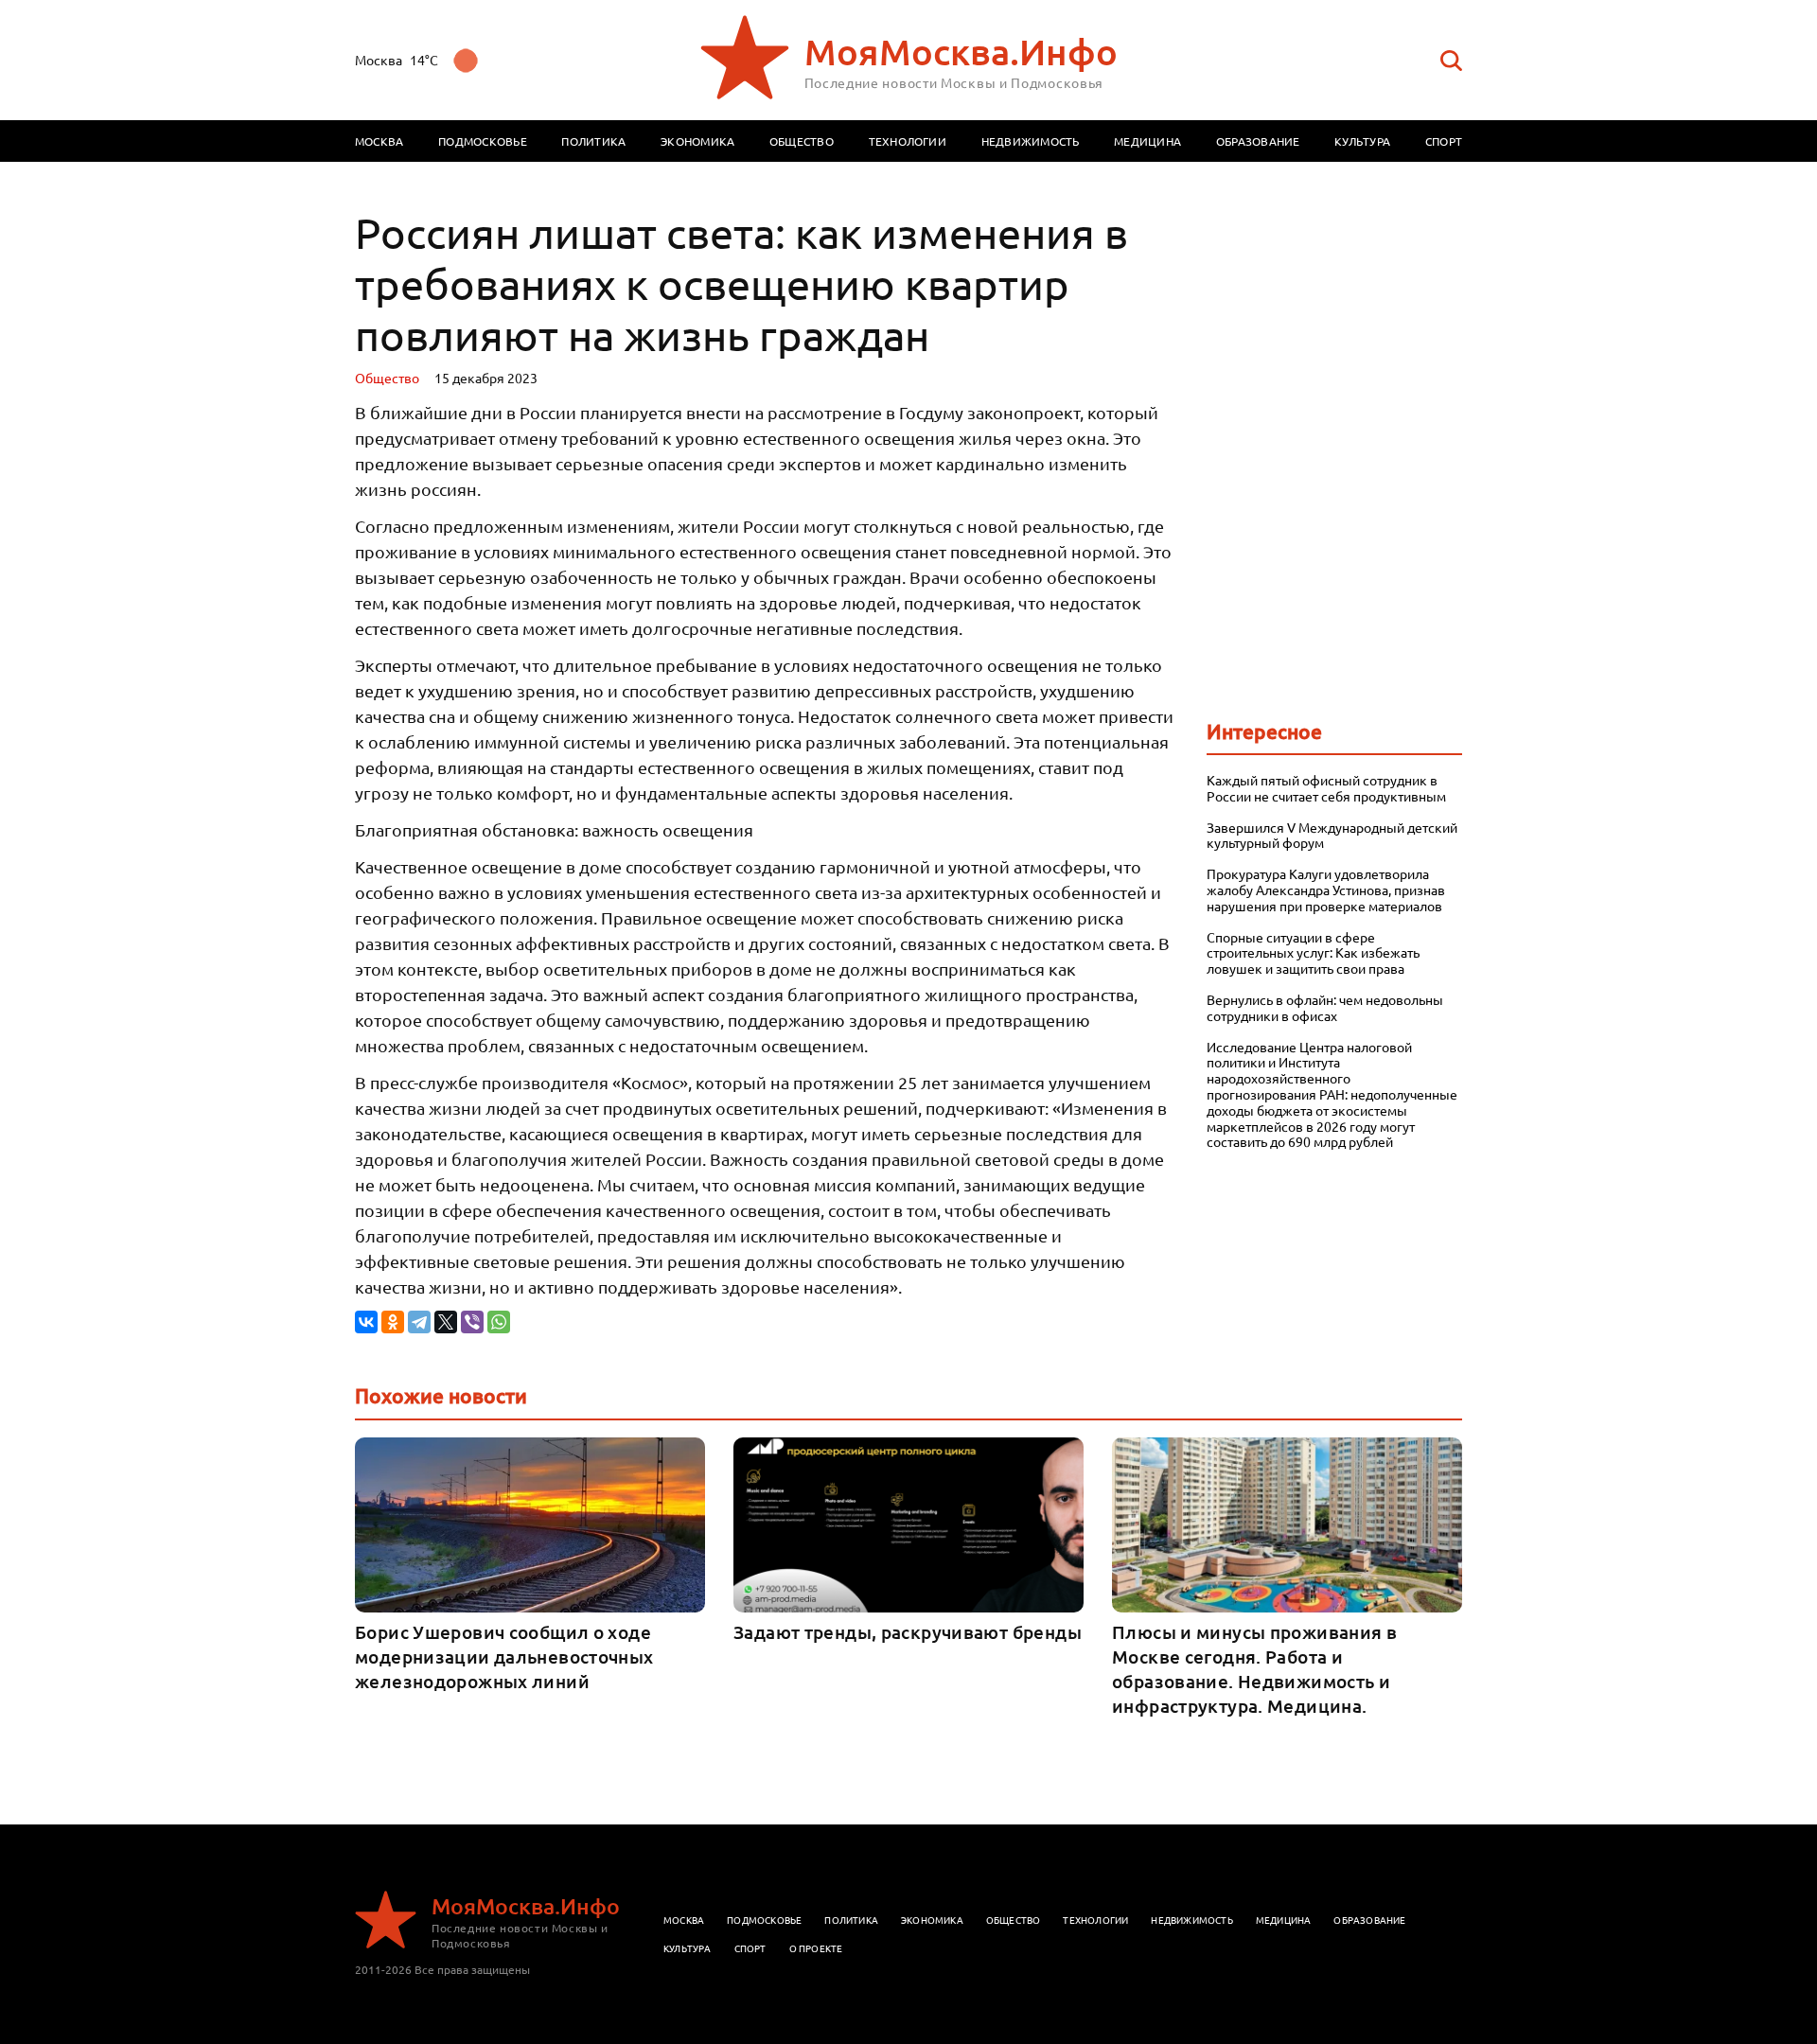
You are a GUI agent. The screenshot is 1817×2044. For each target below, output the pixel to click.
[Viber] (472, 1322)
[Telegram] (419, 1322)
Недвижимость (1031, 141)
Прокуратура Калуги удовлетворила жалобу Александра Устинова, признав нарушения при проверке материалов (1326, 890)
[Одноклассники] (393, 1322)
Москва (379, 141)
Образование (1258, 141)
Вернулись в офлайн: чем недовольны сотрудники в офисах (1325, 1008)
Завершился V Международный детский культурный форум (1332, 836)
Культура (1362, 141)
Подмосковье (483, 141)
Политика (593, 141)
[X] (446, 1322)
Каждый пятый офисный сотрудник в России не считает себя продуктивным (1326, 788)
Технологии (908, 141)
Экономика (697, 141)
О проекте (816, 1948)
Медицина (1147, 141)
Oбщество (387, 378)
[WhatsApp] (499, 1322)
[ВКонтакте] (366, 1322)
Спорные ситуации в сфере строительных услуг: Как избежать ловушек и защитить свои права (1313, 953)
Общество (802, 141)
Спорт (1444, 141)
